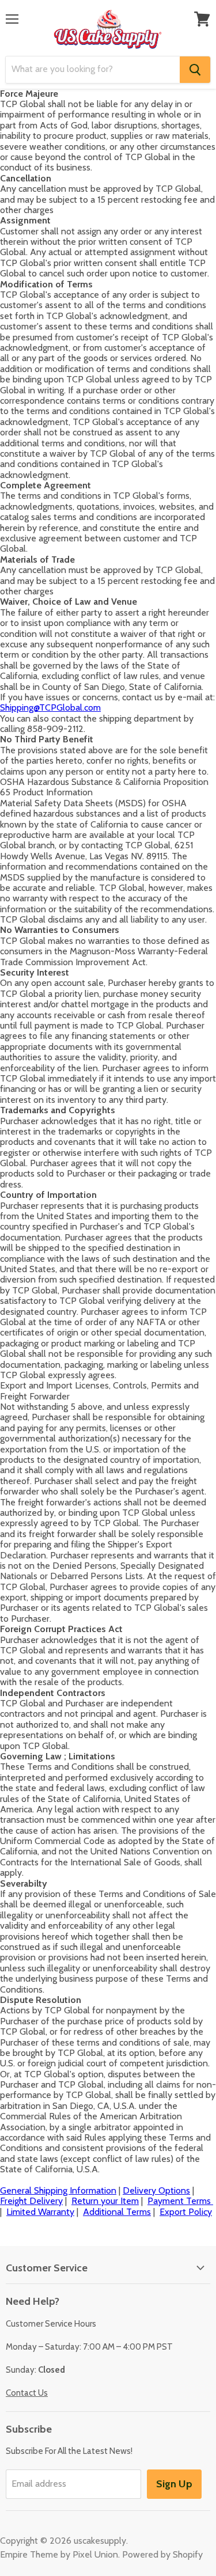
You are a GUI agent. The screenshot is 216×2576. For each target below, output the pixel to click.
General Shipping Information (58, 2190)
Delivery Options (156, 2190)
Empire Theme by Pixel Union (59, 2554)
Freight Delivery (31, 2201)
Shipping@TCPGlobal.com (50, 707)
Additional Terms (117, 2212)
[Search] (195, 70)
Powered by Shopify (162, 2554)
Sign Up (174, 2484)
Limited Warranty (40, 2212)
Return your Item (105, 2201)
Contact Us (27, 2393)
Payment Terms (180, 2201)
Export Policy (186, 2212)
